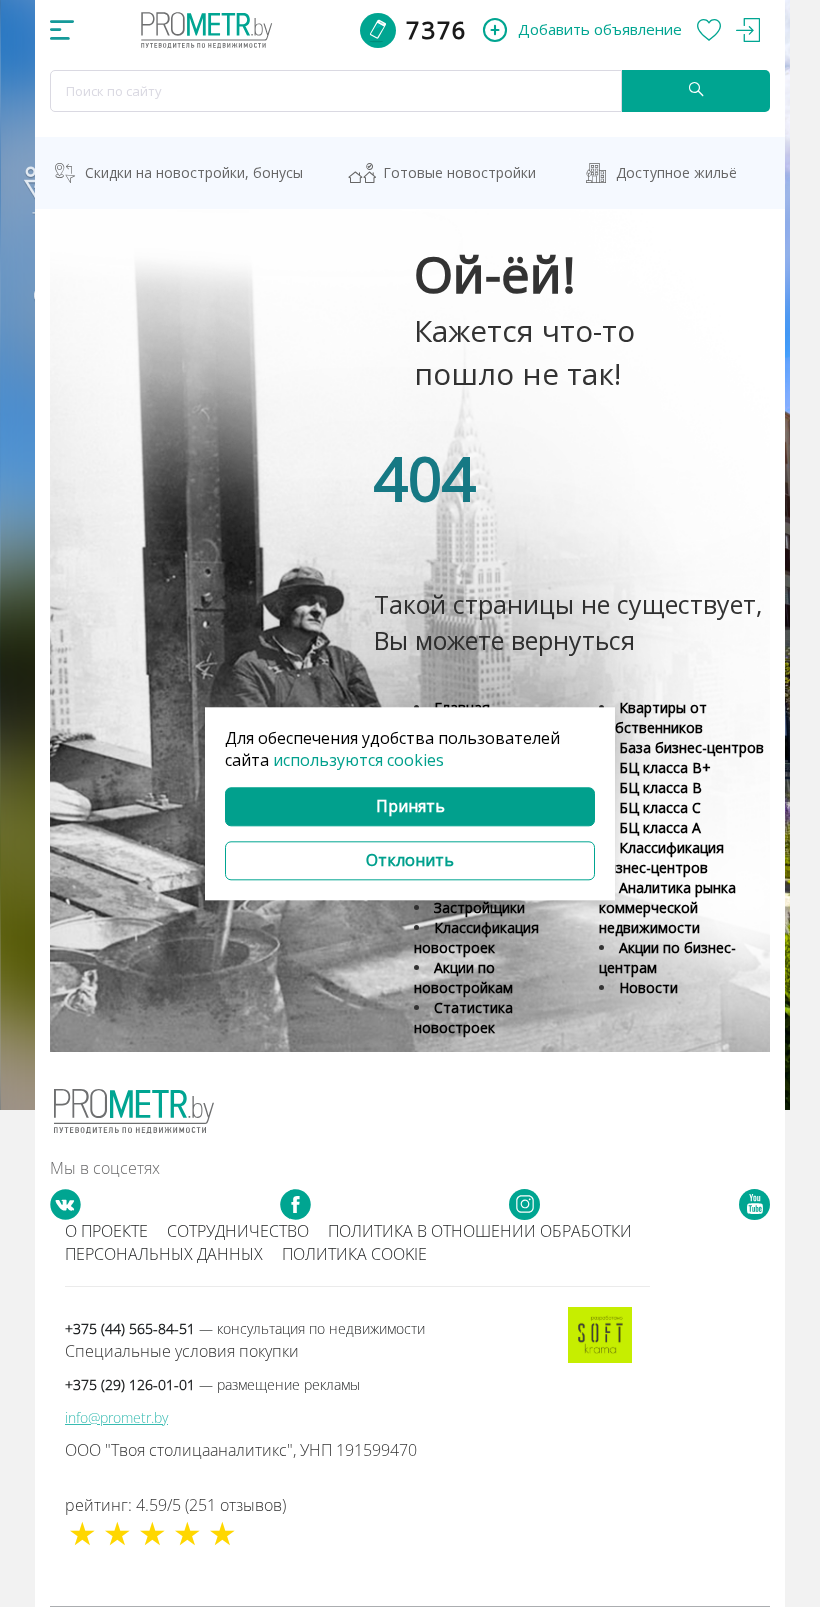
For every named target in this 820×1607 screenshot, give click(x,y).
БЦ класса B (660, 787)
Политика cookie (354, 1254)
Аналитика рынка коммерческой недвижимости (667, 907)
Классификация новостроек (476, 937)
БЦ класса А (660, 827)
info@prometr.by (116, 1417)
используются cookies (358, 761)
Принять (410, 807)
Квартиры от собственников (653, 717)
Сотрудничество (238, 1231)
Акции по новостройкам (463, 977)
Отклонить (410, 860)
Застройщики (479, 907)
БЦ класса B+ (665, 767)
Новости (648, 987)
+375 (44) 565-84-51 (245, 1328)
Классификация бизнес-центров (661, 857)
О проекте (106, 1231)
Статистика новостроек (463, 1017)
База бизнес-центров (691, 747)
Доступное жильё (676, 172)
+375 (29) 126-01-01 (212, 1384)
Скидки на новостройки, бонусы (194, 172)
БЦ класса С (660, 807)
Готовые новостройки (459, 172)
